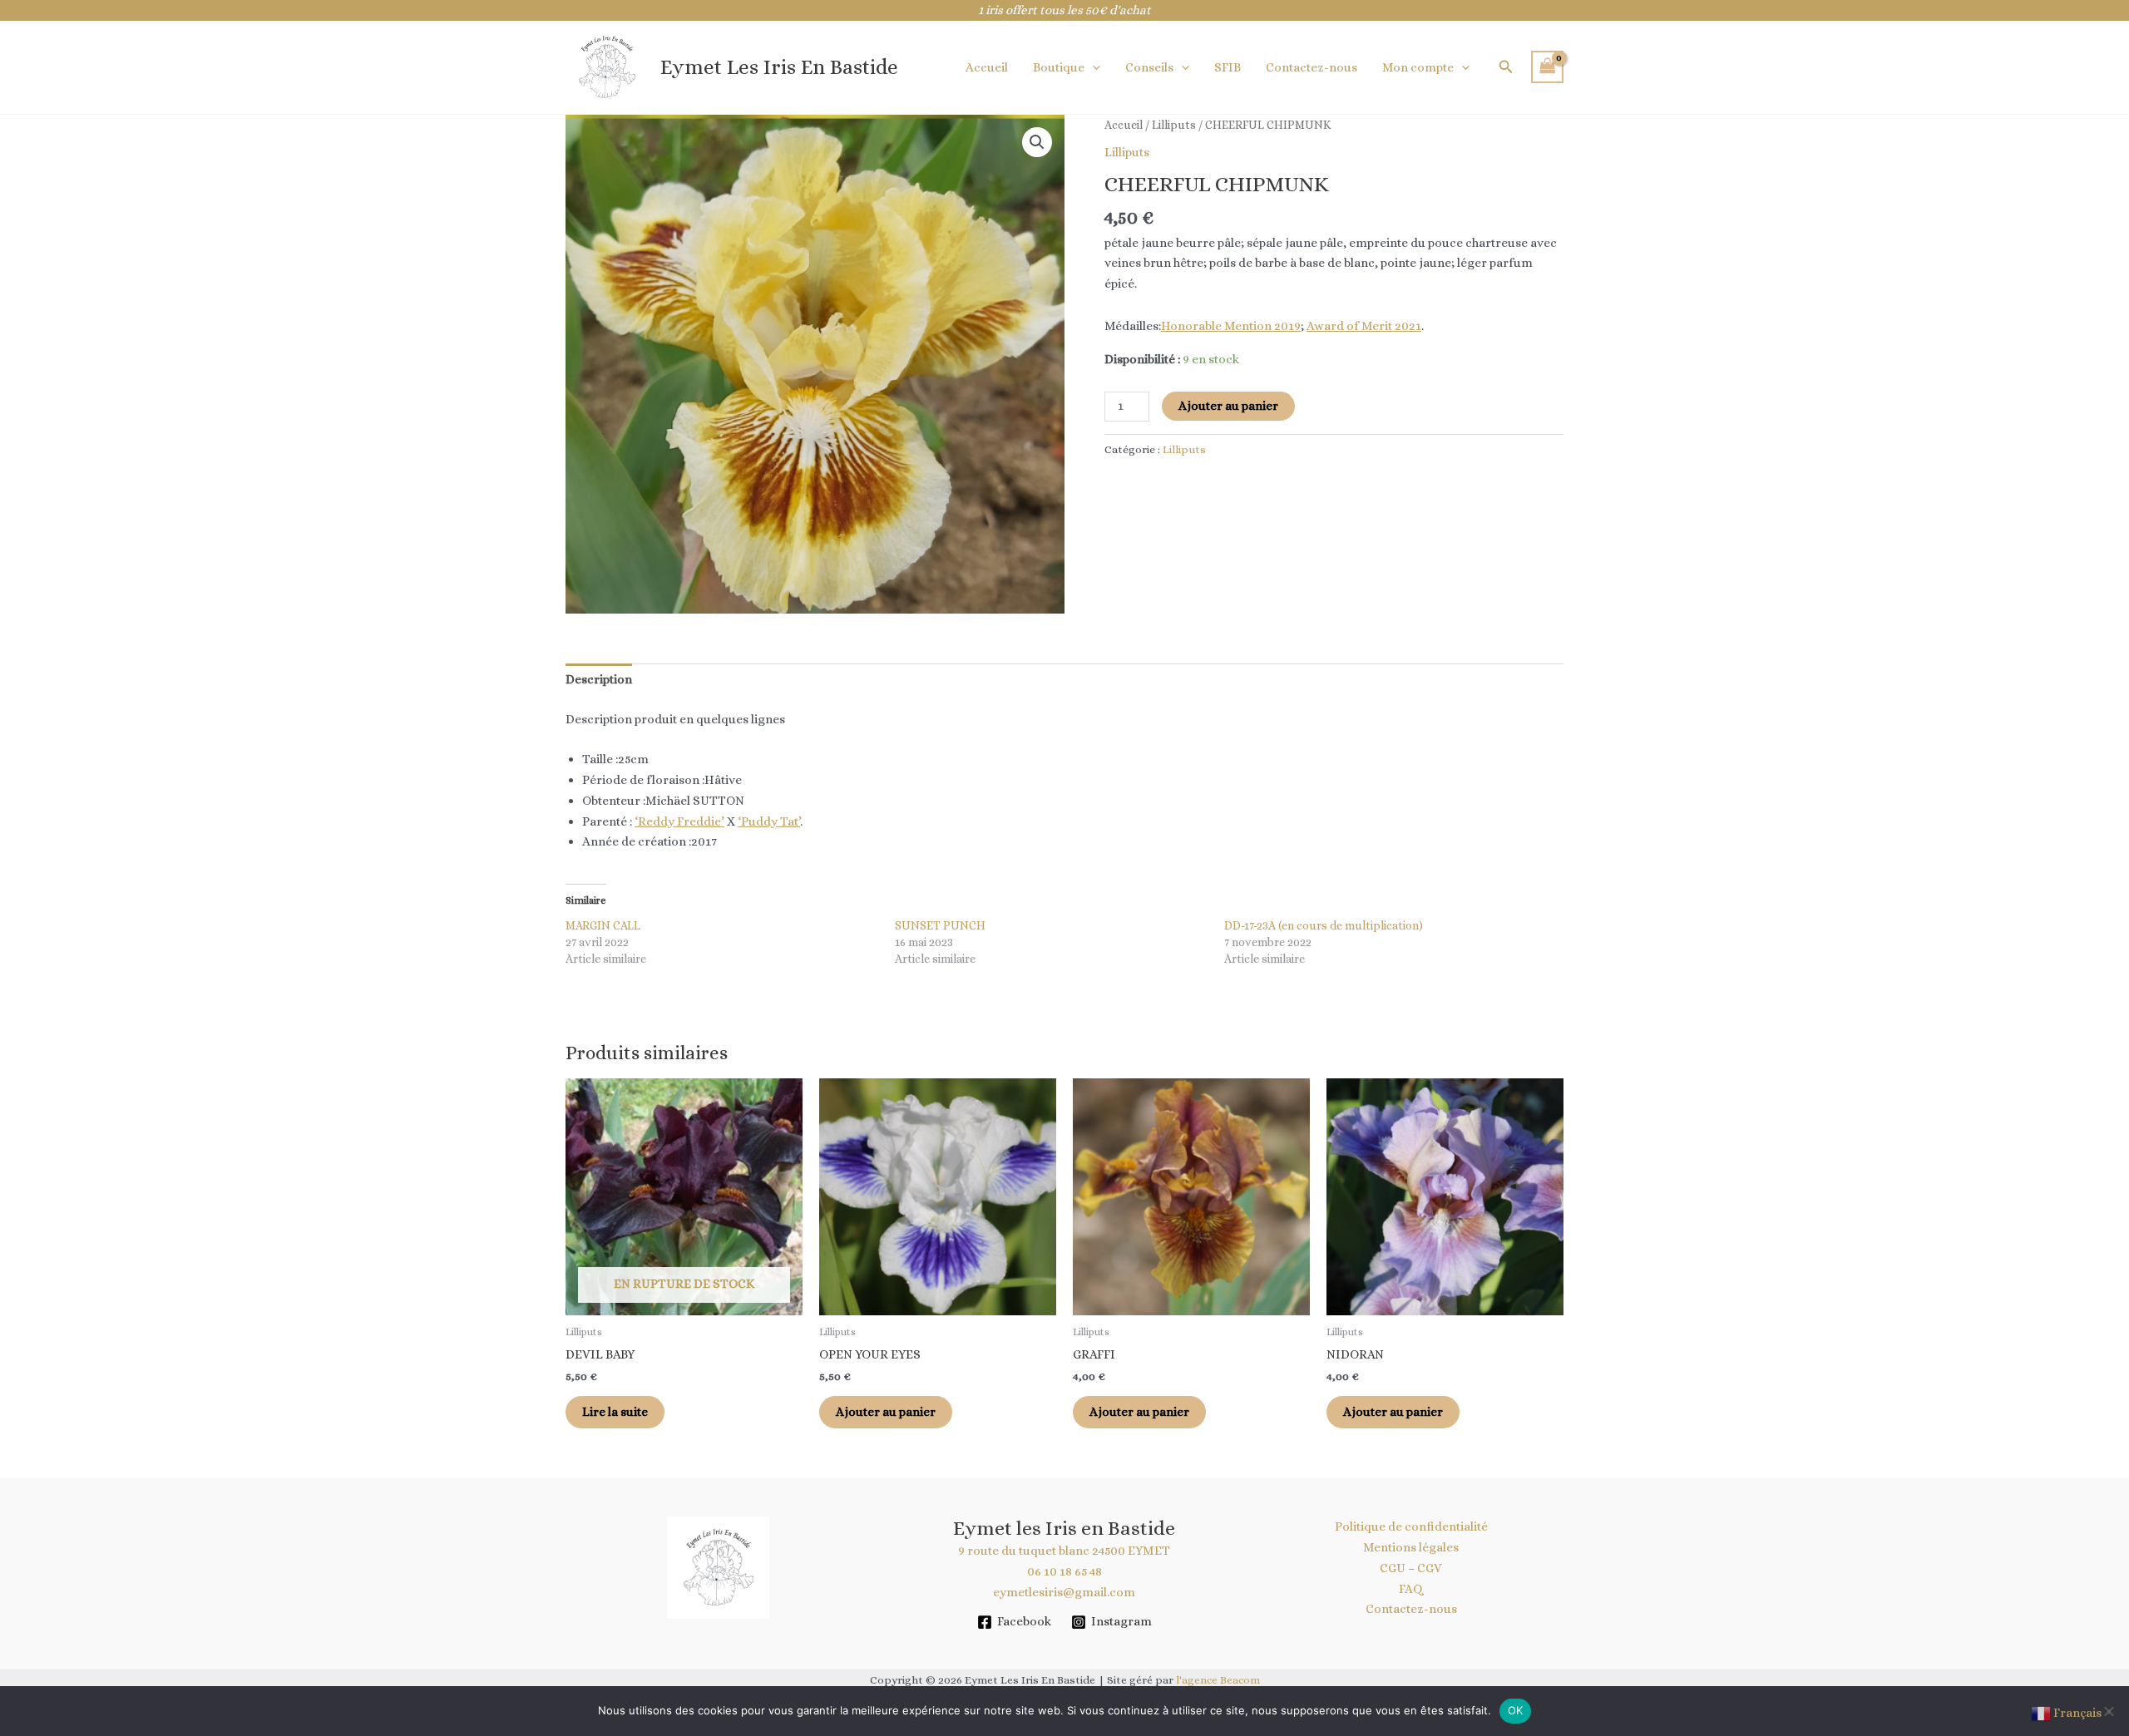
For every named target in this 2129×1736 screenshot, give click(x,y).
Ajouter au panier (1228, 406)
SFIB (1228, 67)
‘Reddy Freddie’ (679, 821)
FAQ (1411, 1589)
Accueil (987, 67)
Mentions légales (1411, 1547)
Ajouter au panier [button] (886, 1412)
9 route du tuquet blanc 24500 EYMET (1064, 1551)
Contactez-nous (1311, 67)
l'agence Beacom (1218, 1680)
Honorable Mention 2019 (1231, 326)
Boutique (1059, 67)
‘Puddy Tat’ (769, 821)
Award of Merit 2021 (1364, 326)
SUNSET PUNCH (940, 925)
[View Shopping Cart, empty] (1548, 67)
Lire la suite (615, 1412)
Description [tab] (599, 679)
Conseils (1149, 67)
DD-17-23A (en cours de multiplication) (1324, 925)
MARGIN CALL (603, 925)
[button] (1092, 67)
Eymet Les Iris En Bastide (779, 67)
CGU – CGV (1411, 1568)
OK (1516, 1710)
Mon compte (1418, 67)
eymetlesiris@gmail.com (1064, 1592)
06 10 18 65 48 (1064, 1571)
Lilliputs (1174, 125)
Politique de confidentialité (1411, 1526)
